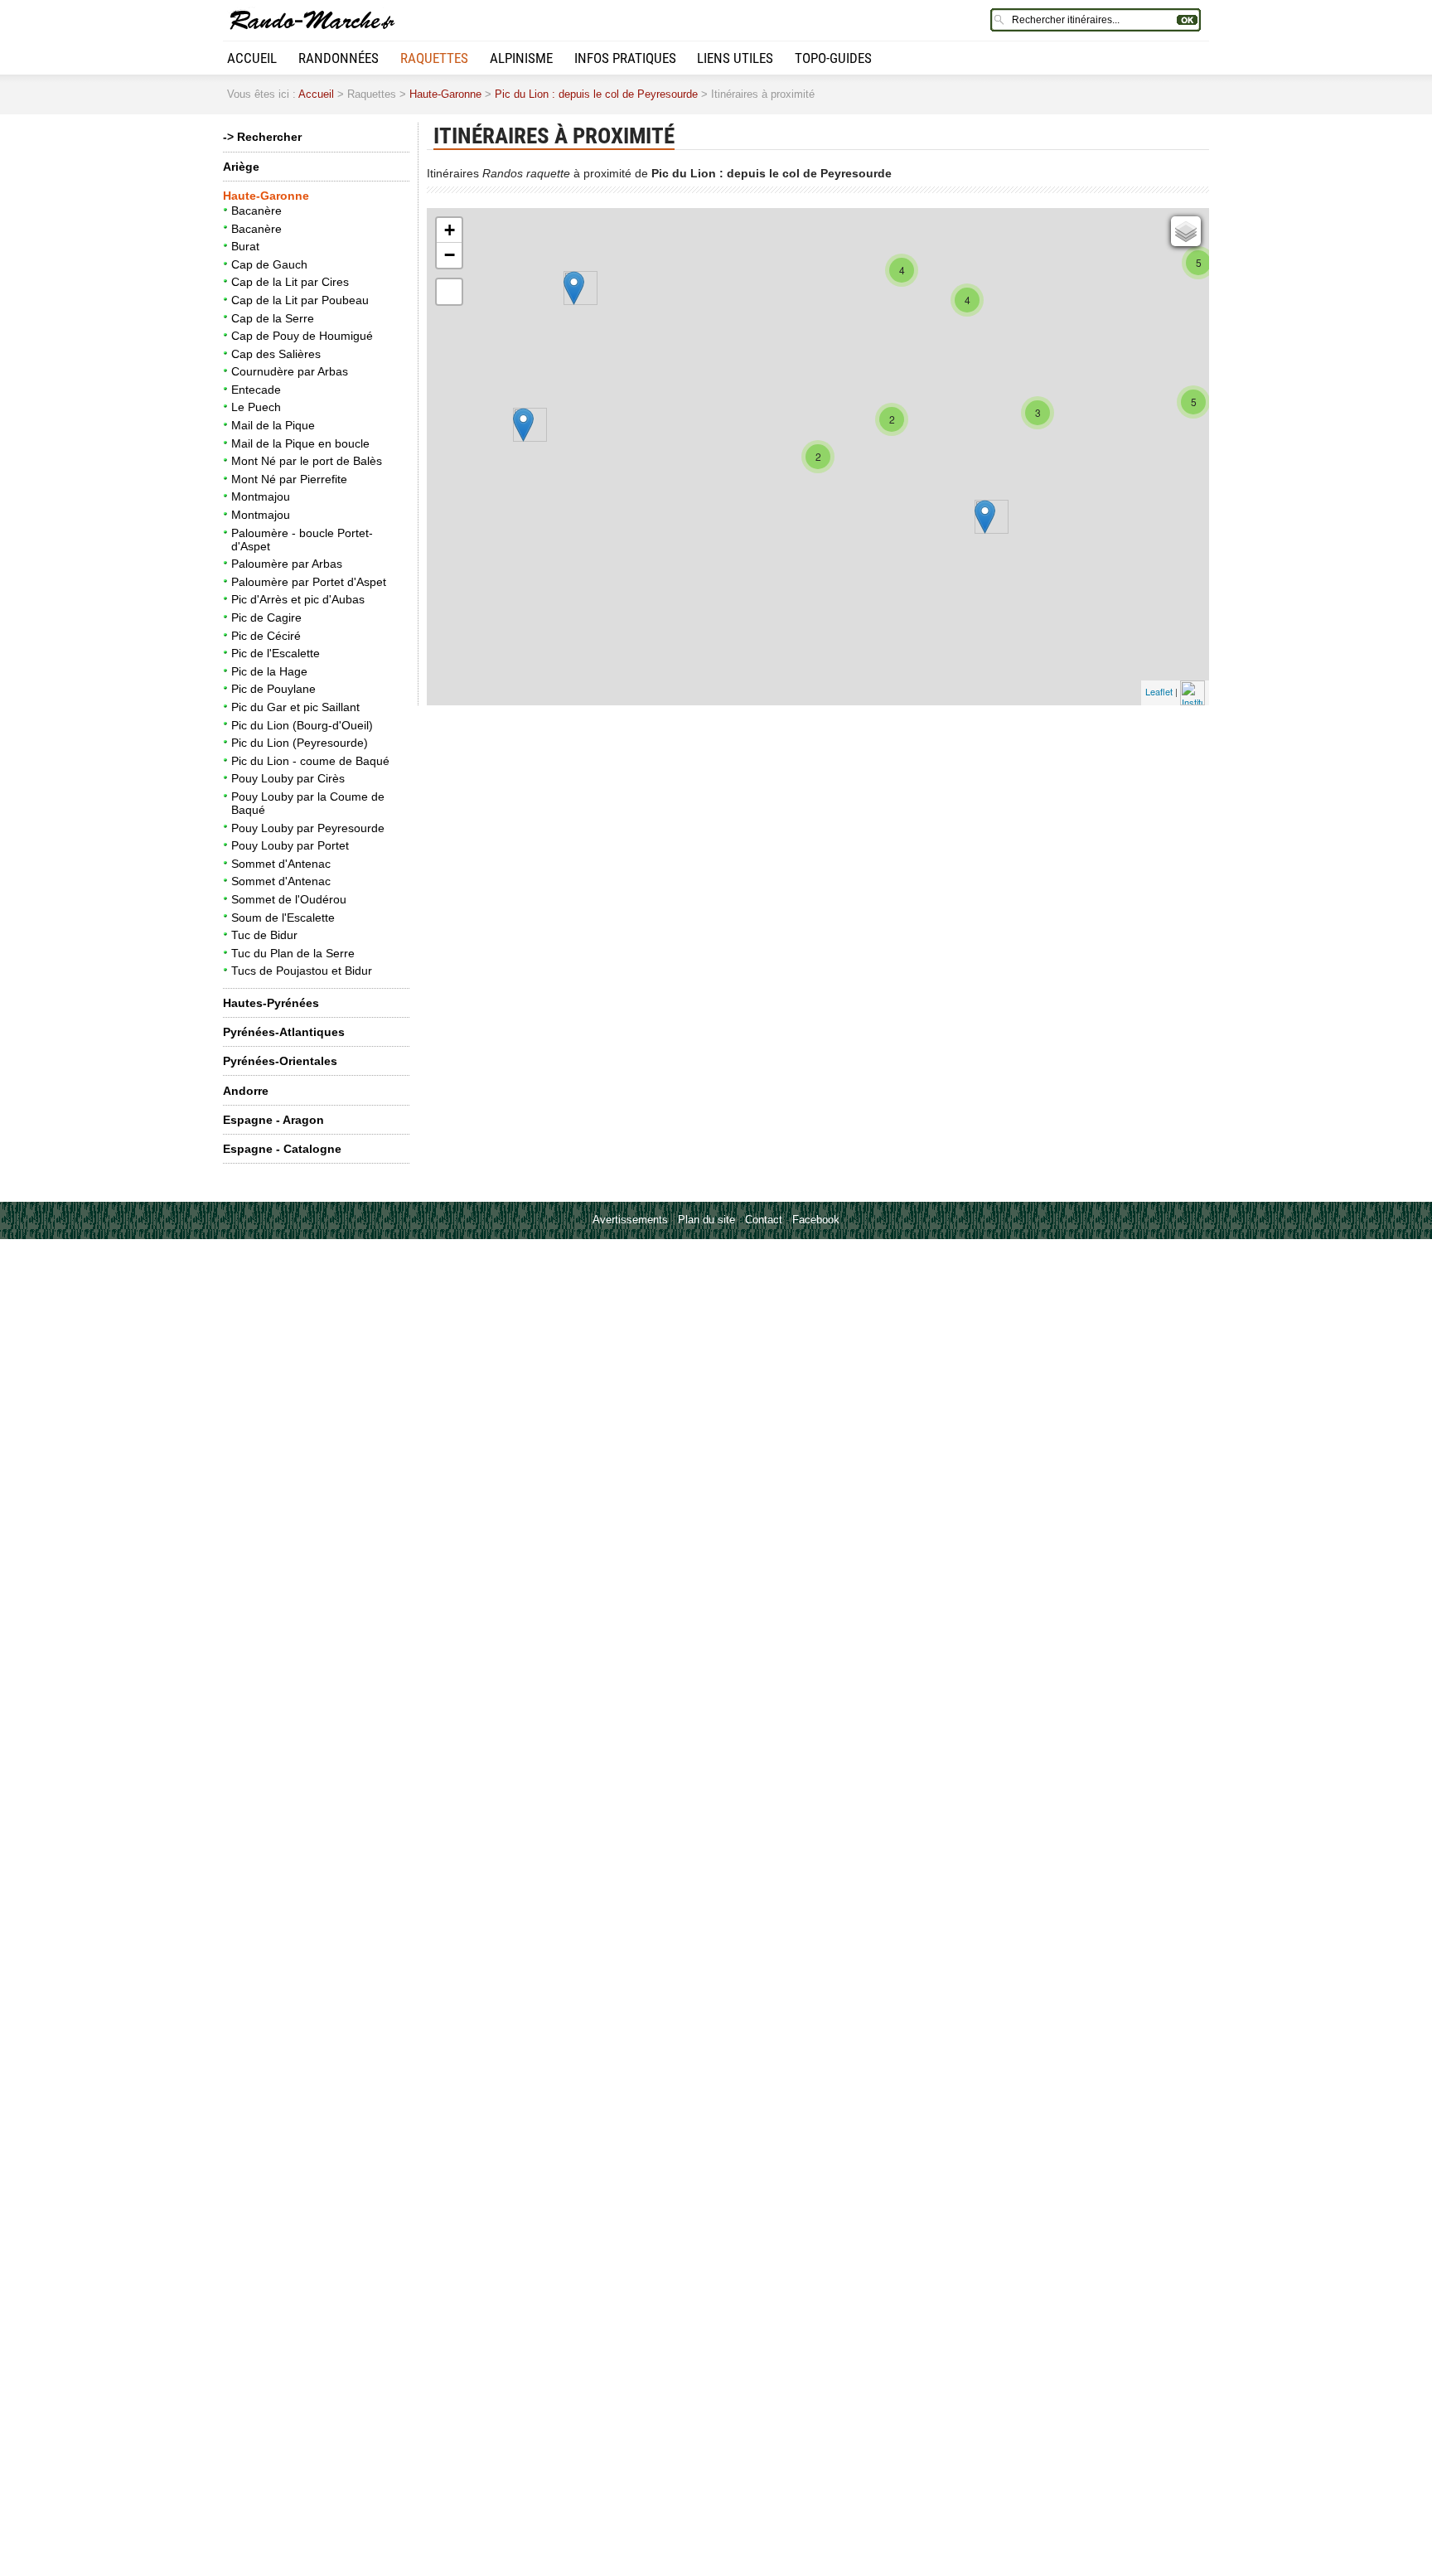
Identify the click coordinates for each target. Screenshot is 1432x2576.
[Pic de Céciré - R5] (985, 517)
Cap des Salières (276, 354)
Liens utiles (735, 58)
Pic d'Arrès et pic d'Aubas (298, 599)
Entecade (256, 390)
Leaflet (1159, 691)
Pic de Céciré (266, 636)
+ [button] (450, 230)
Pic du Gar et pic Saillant (295, 707)
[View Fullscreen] (449, 292)
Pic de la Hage (269, 671)
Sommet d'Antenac (281, 864)
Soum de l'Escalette (283, 918)
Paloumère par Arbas (287, 564)
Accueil (252, 58)
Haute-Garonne (445, 94)
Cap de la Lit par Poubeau (300, 300)
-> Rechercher (262, 137)
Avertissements (630, 1220)
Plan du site (706, 1220)
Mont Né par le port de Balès (307, 461)
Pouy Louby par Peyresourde (308, 828)
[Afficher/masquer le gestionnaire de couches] (1186, 231)
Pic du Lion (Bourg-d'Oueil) (302, 725)
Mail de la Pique (273, 425)
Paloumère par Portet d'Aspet (309, 582)
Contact (764, 1220)
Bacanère (256, 211)
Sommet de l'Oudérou (289, 899)
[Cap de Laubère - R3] (523, 425)
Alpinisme (521, 58)
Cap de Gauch (269, 264)
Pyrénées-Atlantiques (284, 1032)
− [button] (450, 255)
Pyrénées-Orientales (280, 1061)
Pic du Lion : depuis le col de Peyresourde (596, 94)
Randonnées (339, 58)
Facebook (816, 1220)
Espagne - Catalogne (282, 1149)
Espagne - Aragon (273, 1120)
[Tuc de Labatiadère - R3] (574, 288)
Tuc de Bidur (264, 935)
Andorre (246, 1091)
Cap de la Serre (273, 318)
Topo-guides (833, 58)
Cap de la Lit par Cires (290, 282)
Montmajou (261, 496)
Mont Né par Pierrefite (289, 479)
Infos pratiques (625, 58)
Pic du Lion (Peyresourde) (300, 743)
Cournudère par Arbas (290, 371)
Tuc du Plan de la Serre (293, 953)
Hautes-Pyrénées (271, 1003)
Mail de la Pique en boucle (300, 443)
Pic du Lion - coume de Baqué (310, 761)
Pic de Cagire (266, 617)
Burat (245, 246)
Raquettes (434, 58)
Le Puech (256, 407)
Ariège (241, 167)
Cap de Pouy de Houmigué (302, 336)
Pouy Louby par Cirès (288, 778)
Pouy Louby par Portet (290, 845)
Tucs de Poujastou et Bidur (302, 971)
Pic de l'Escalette (276, 653)
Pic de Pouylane (273, 689)
